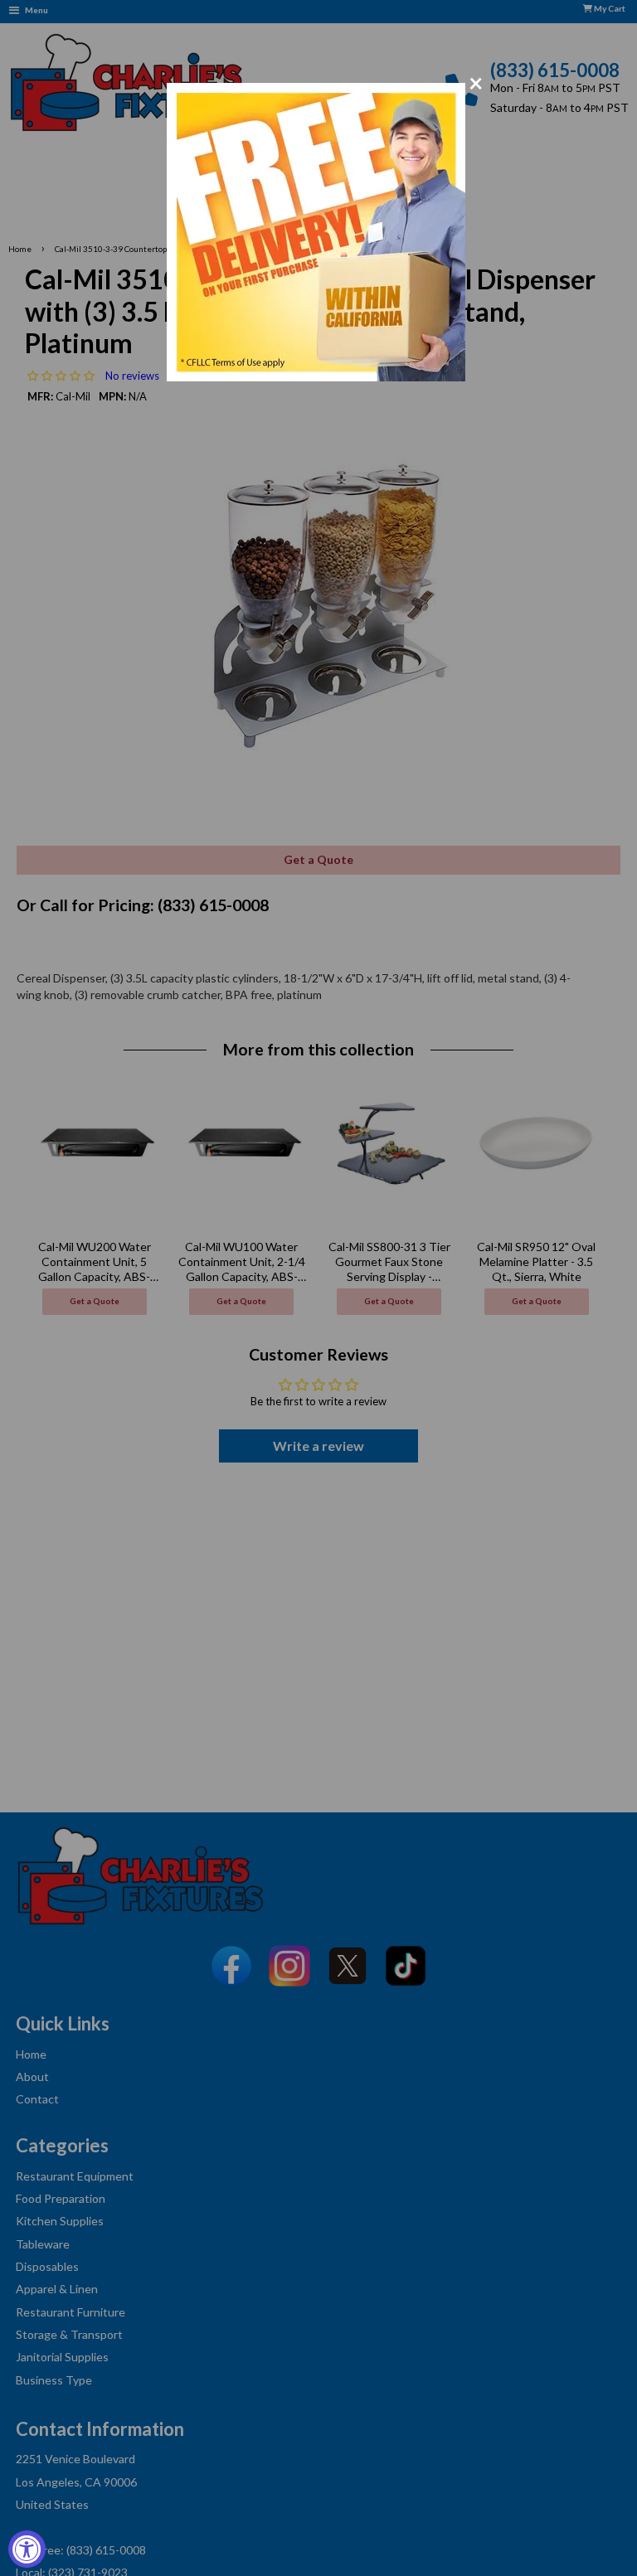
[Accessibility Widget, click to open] (27, 2549)
